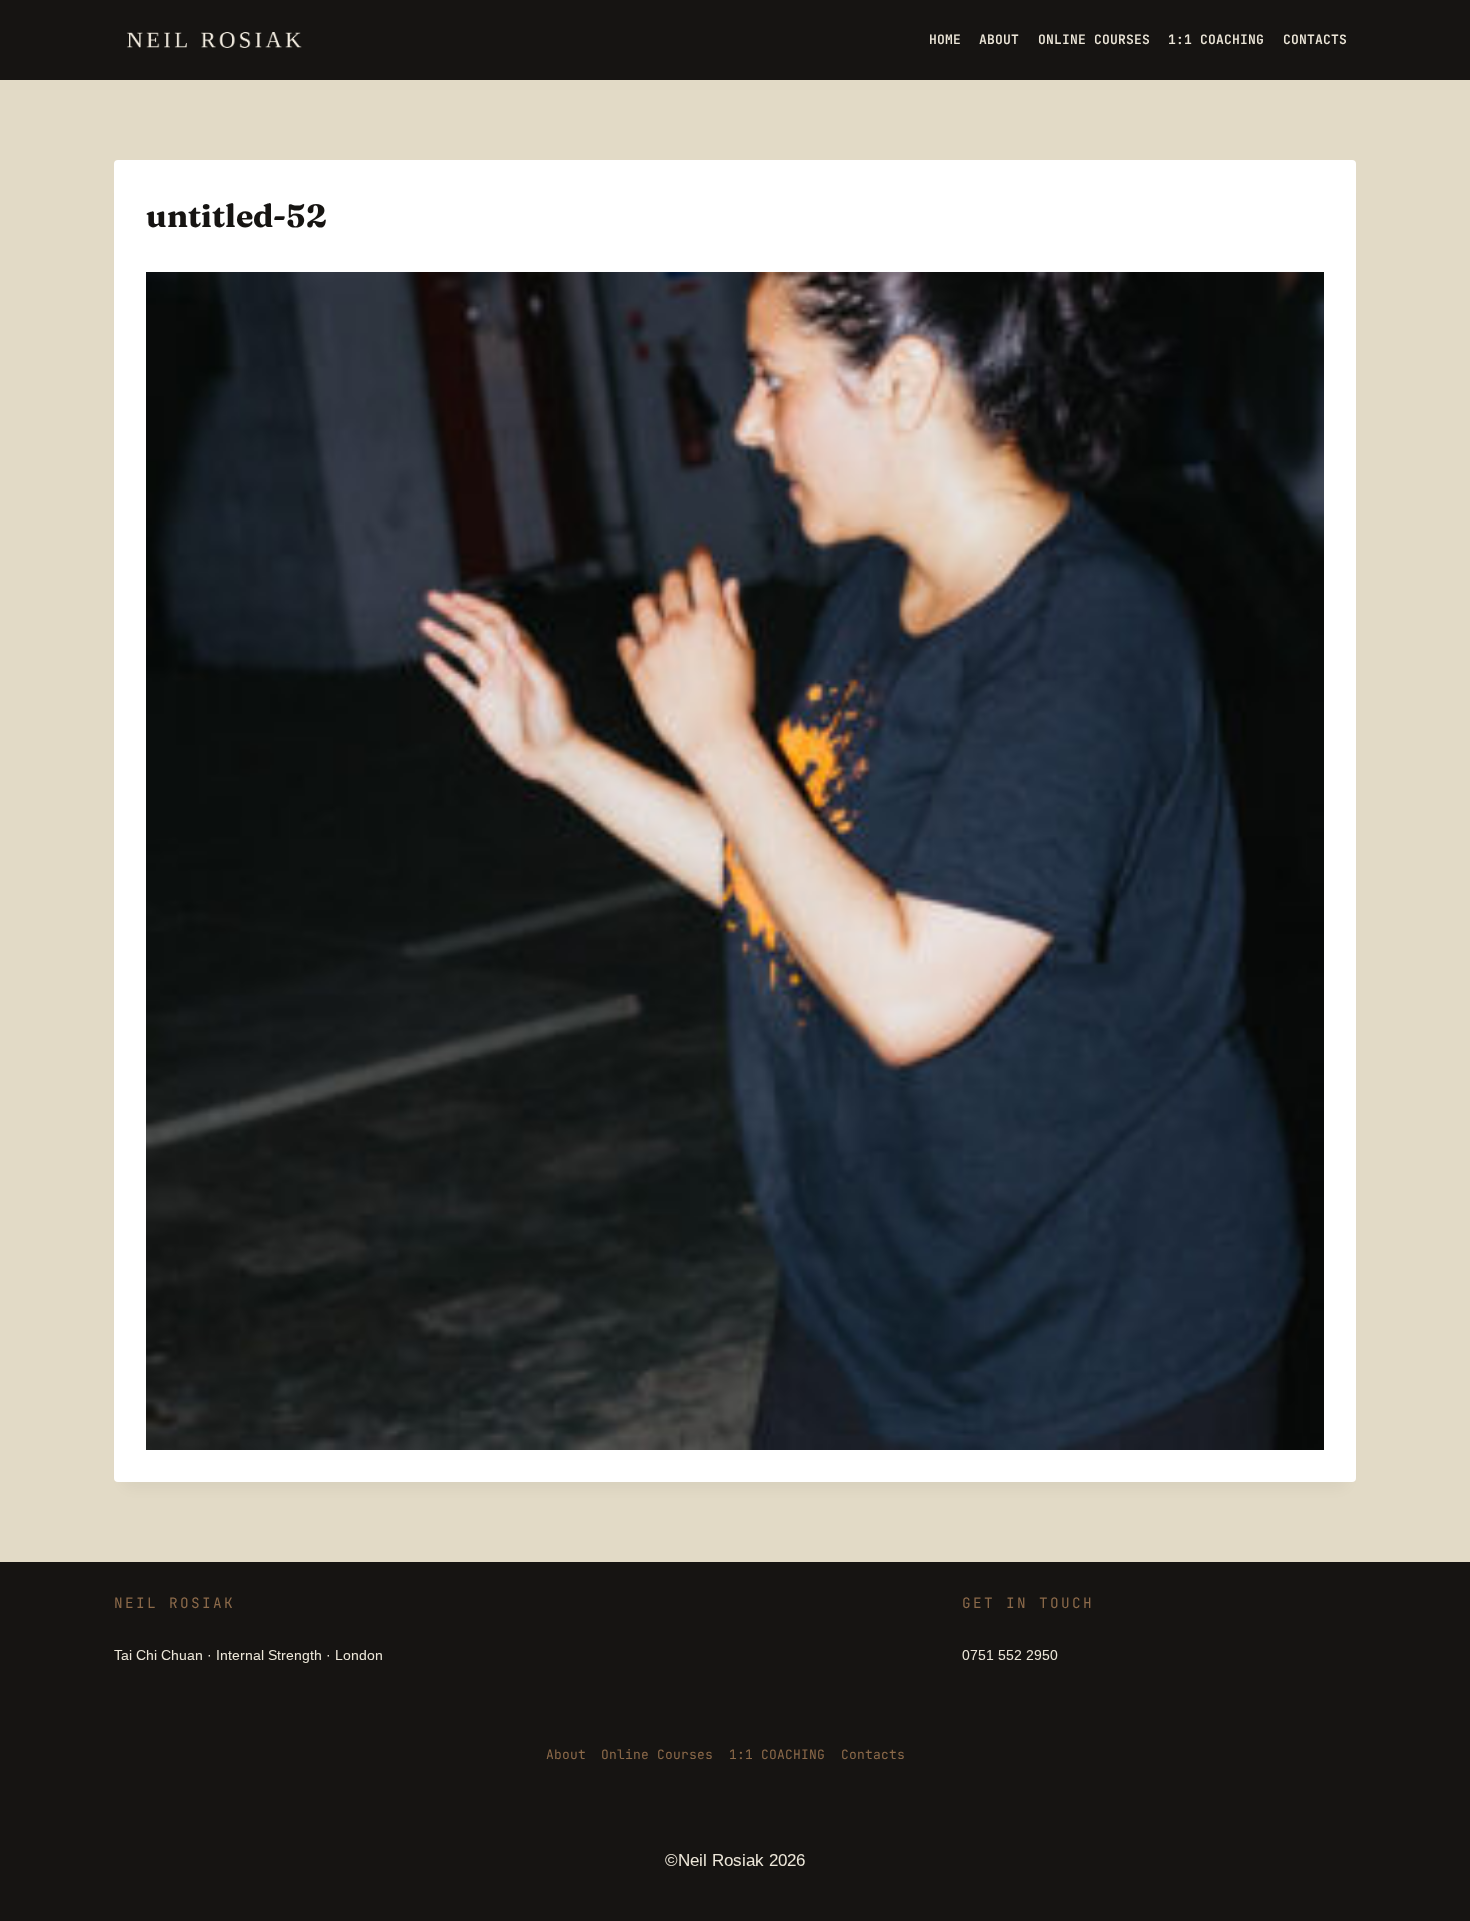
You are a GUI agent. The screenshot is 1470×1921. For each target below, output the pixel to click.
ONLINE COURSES (1094, 39)
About (566, 1754)
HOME (945, 39)
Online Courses (657, 1754)
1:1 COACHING (1216, 39)
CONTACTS (1315, 39)
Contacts (873, 1754)
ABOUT (999, 39)
